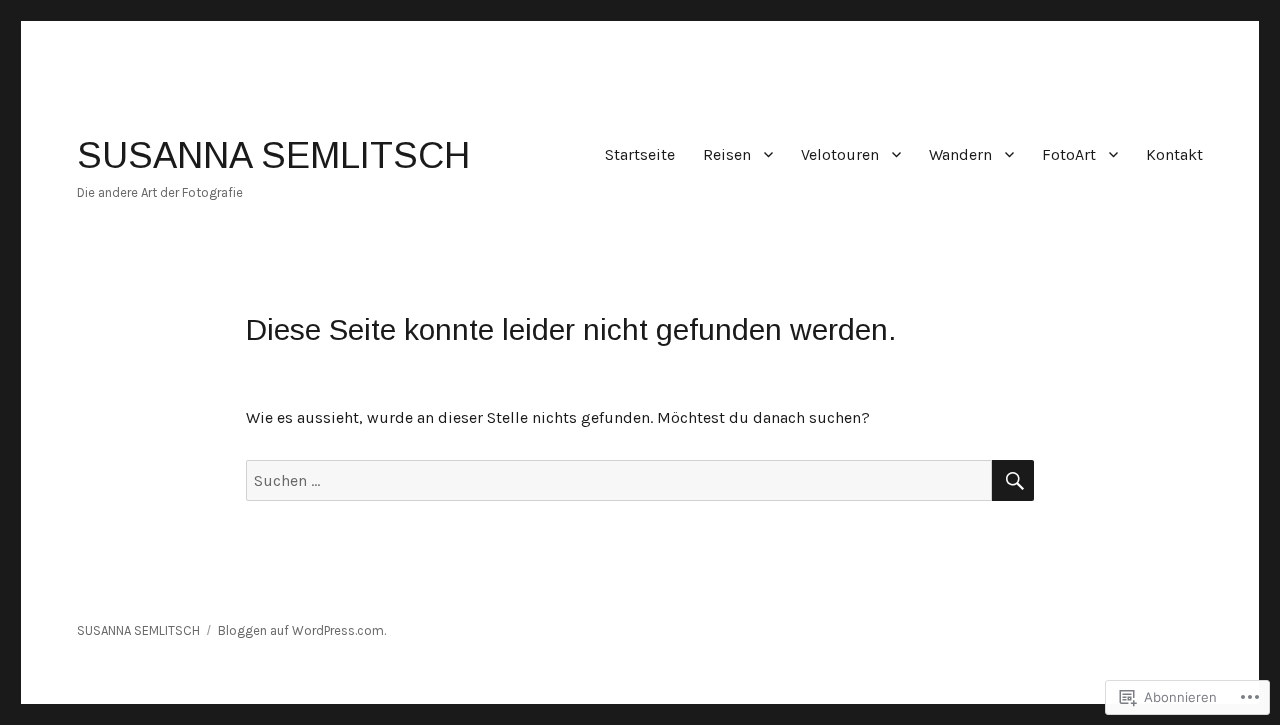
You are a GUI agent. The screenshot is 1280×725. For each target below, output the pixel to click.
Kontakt (1174, 154)
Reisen (727, 154)
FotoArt (1069, 154)
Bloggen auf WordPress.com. (302, 630)
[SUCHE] (1013, 480)
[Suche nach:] (619, 480)
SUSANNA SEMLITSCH (273, 155)
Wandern (960, 154)
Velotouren (840, 154)
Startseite (640, 154)
